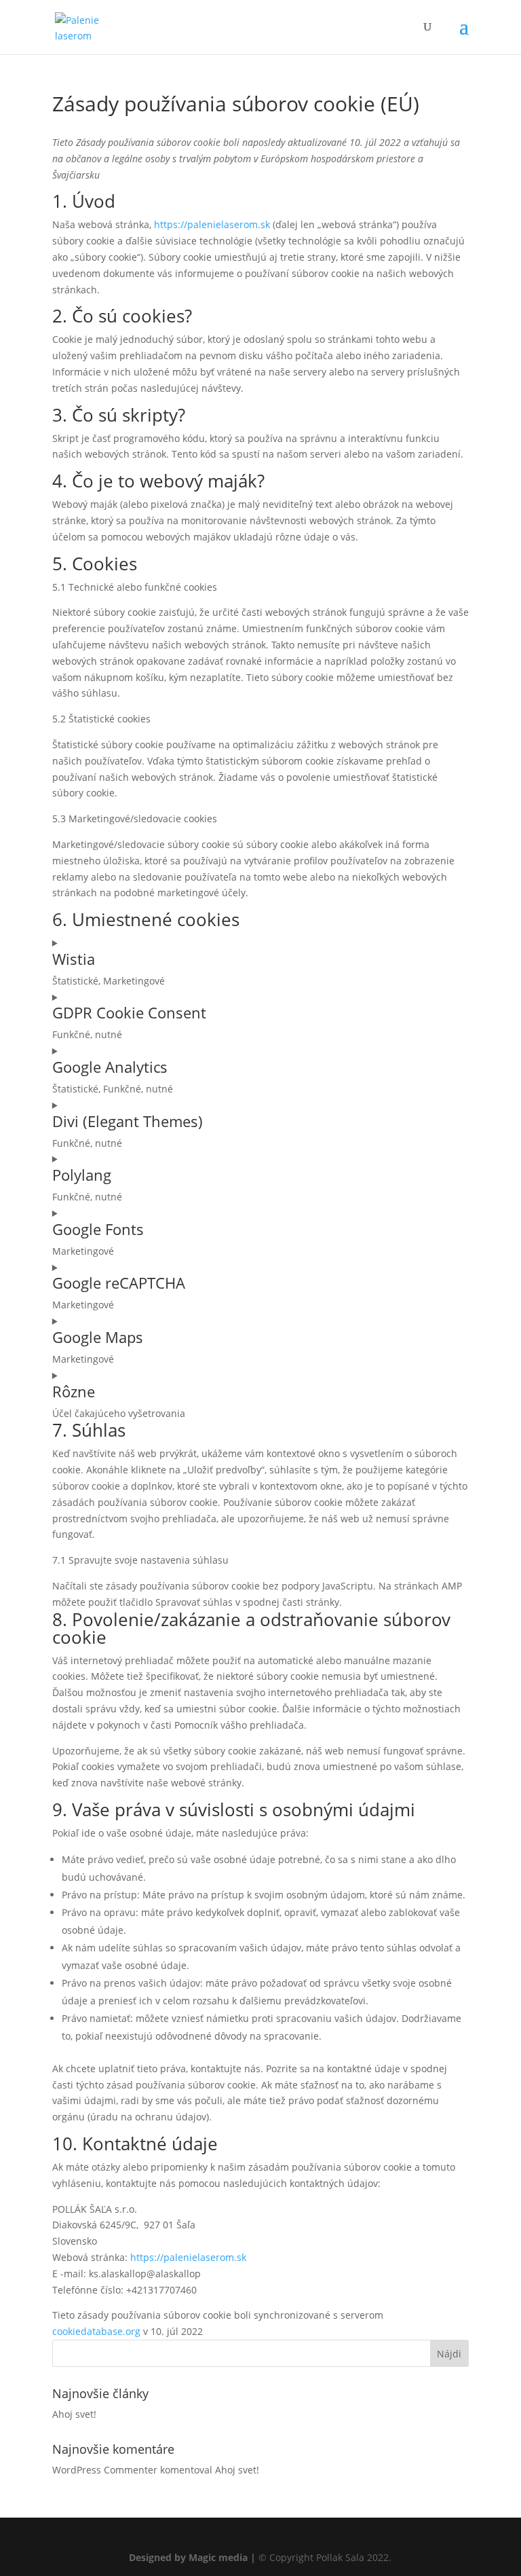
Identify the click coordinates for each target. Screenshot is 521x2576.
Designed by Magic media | (192, 2557)
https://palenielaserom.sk (212, 224)
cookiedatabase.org (96, 2331)
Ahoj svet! (74, 2414)
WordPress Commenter (105, 2470)
